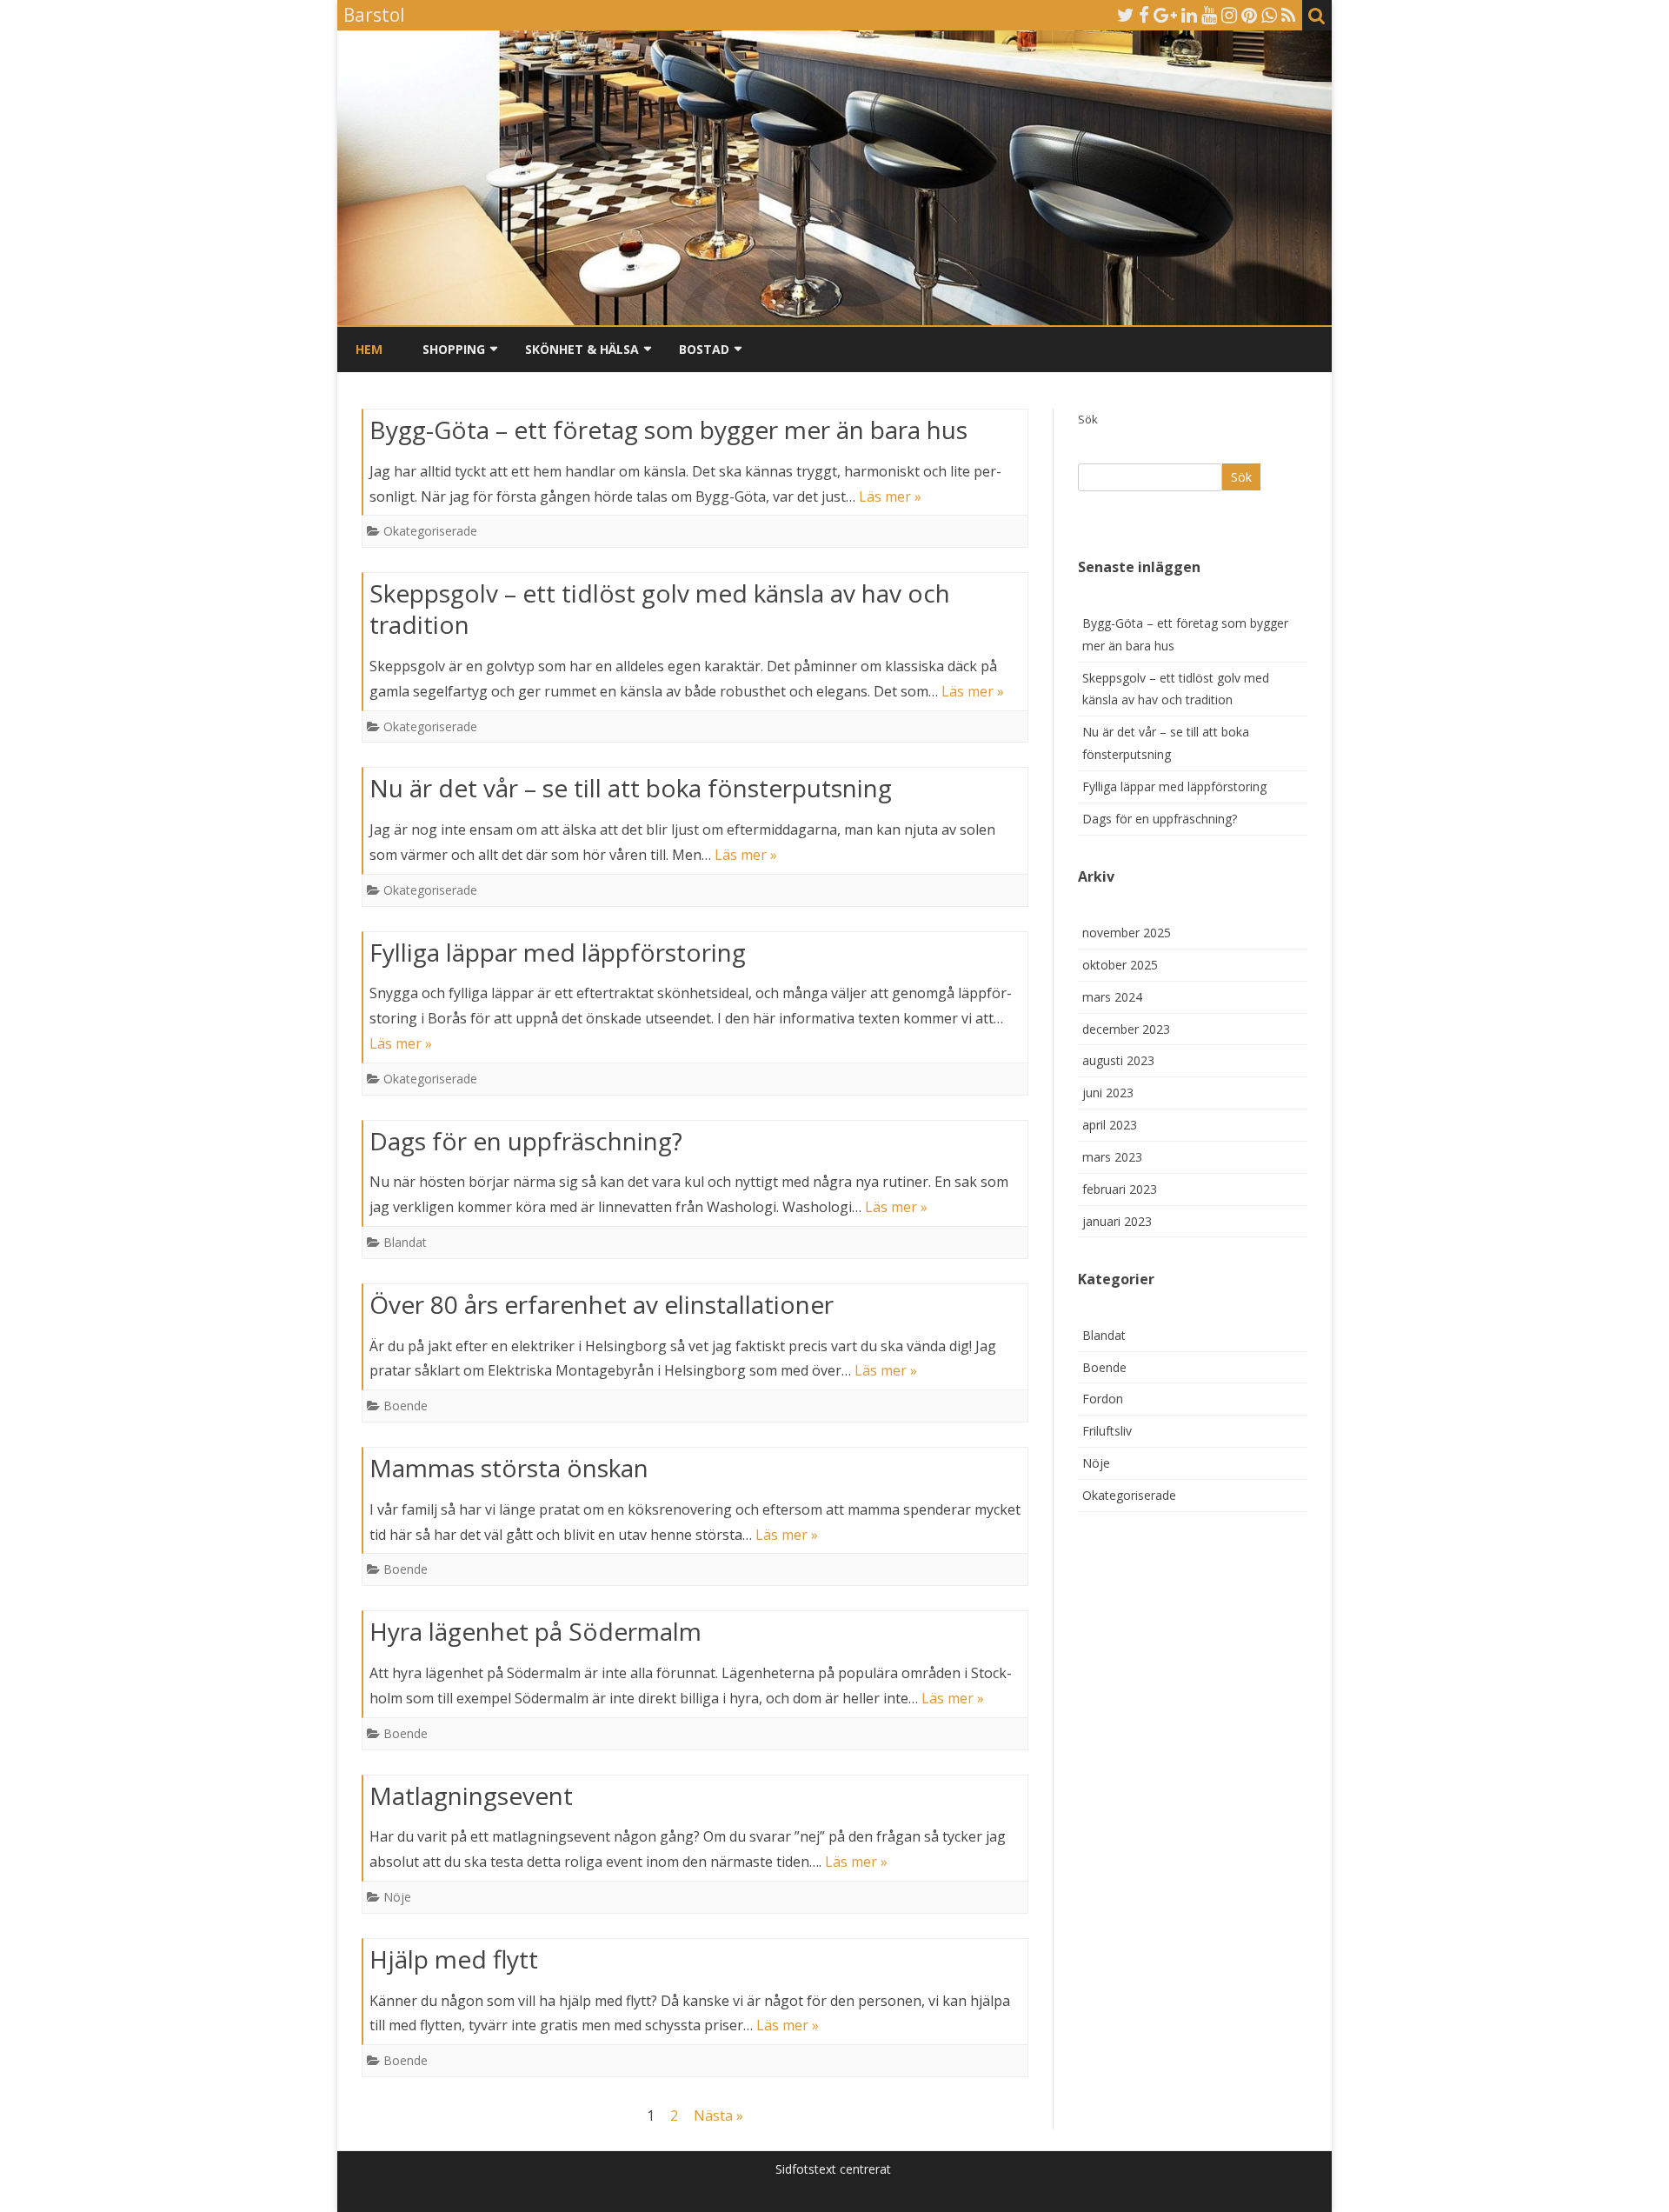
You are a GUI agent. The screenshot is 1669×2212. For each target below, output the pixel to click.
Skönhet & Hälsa (582, 349)
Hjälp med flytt (454, 1959)
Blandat (405, 1242)
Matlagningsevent (471, 1796)
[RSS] (1289, 15)
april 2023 (1110, 1125)
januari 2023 (1117, 1221)
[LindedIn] (1189, 15)
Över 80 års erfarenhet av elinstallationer (602, 1304)
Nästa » (718, 2115)
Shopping (454, 349)
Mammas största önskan (509, 1468)
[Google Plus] (1165, 15)
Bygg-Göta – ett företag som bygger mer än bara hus (668, 430)
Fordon (1103, 1399)
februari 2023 (1120, 1189)
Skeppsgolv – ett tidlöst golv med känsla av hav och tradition (660, 609)
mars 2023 (1112, 1157)
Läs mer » (890, 496)
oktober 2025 (1120, 965)
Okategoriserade (430, 531)
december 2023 (1126, 1029)
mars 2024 (1112, 997)
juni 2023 (1108, 1093)
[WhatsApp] (1269, 15)
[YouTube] (1209, 15)
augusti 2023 (1118, 1060)
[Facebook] (1144, 15)
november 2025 (1127, 933)
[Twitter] (1126, 15)
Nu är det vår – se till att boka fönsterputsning (631, 788)
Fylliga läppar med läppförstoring (558, 952)
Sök (1088, 419)
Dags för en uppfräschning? (526, 1141)
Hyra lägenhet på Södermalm (535, 1631)
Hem (369, 349)
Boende (406, 1406)
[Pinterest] (1249, 15)
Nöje (397, 1897)
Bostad (704, 349)
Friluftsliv (1107, 1431)
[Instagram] (1229, 15)
